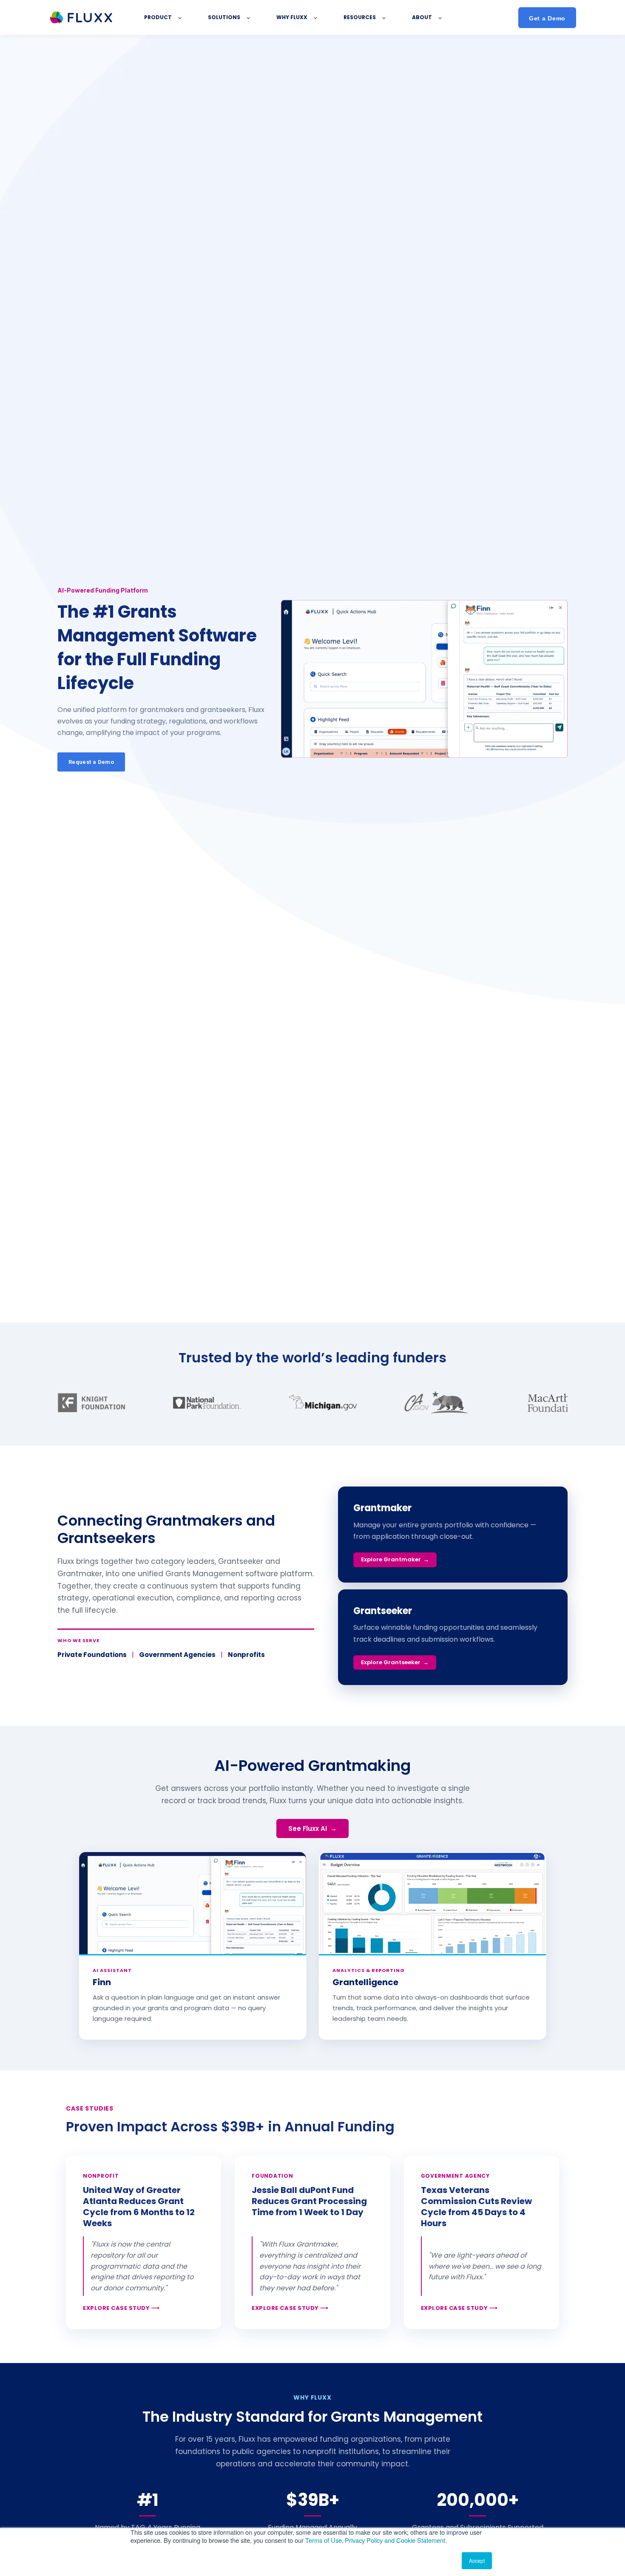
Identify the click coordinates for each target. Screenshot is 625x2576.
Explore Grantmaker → (395, 1559)
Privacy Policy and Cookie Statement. (396, 2540)
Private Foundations (92, 1655)
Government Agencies (177, 1655)
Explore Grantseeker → (395, 1662)
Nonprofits (246, 1655)
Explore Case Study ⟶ (121, 2308)
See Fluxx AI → (312, 1828)
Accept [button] (477, 2560)
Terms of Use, (324, 2540)
